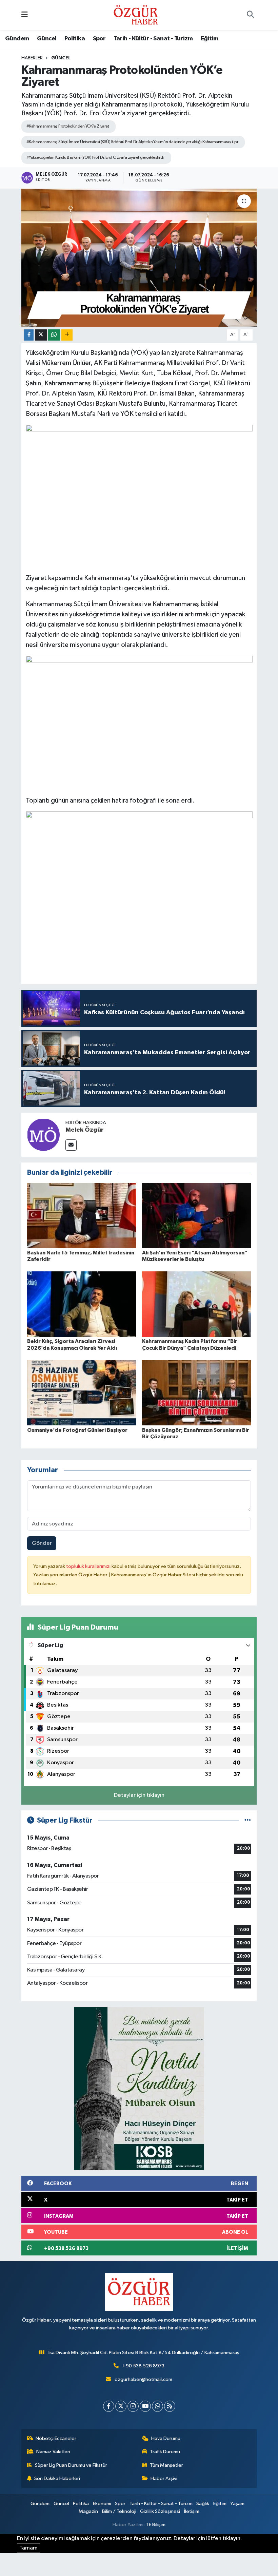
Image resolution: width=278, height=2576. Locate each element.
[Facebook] (109, 2406)
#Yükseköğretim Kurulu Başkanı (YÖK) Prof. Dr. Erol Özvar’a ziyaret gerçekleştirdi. (95, 158)
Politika (75, 39)
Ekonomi (102, 2504)
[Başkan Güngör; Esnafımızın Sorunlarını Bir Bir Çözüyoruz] (197, 1393)
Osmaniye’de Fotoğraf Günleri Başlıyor (77, 1430)
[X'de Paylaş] (41, 335)
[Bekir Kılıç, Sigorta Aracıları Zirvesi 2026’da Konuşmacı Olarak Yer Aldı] (82, 1304)
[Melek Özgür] (43, 1135)
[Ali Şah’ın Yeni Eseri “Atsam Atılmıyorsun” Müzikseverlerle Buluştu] (197, 1216)
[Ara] (250, 15)
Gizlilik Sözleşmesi (160, 2511)
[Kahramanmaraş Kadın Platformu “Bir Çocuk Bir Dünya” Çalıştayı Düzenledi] (197, 1304)
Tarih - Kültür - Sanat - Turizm (153, 39)
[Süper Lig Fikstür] (248, 1820)
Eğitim (209, 39)
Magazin (88, 2511)
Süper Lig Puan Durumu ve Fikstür (71, 2465)
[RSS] (170, 2406)
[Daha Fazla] (67, 335)
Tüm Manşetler (166, 2465)
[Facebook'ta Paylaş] (29, 335)
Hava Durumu (166, 2438)
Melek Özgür (85, 1130)
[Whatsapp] (157, 2406)
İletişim (192, 2511)
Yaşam (237, 2504)
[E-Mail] (71, 1145)
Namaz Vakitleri (53, 2452)
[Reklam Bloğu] (139, 2088)
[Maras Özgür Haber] (136, 15)
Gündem (17, 39)
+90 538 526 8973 (143, 2366)
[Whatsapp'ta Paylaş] (54, 335)
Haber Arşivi (164, 2478)
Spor (99, 39)
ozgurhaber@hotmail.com (143, 2379)
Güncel (47, 39)
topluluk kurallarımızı (89, 1566)
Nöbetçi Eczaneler (56, 2438)
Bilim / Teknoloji (119, 2511)
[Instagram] (133, 2406)
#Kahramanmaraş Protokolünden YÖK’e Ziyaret (68, 126)
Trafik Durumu (165, 2452)
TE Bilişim (156, 2525)
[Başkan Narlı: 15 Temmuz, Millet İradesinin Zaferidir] (82, 1216)
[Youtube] (145, 2406)
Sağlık (203, 2504)
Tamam (28, 2548)
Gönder (42, 1543)
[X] (121, 2406)
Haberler (32, 58)
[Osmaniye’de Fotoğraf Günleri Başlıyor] (82, 1393)
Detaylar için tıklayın (139, 1795)
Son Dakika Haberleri (57, 2478)
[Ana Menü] (25, 15)
